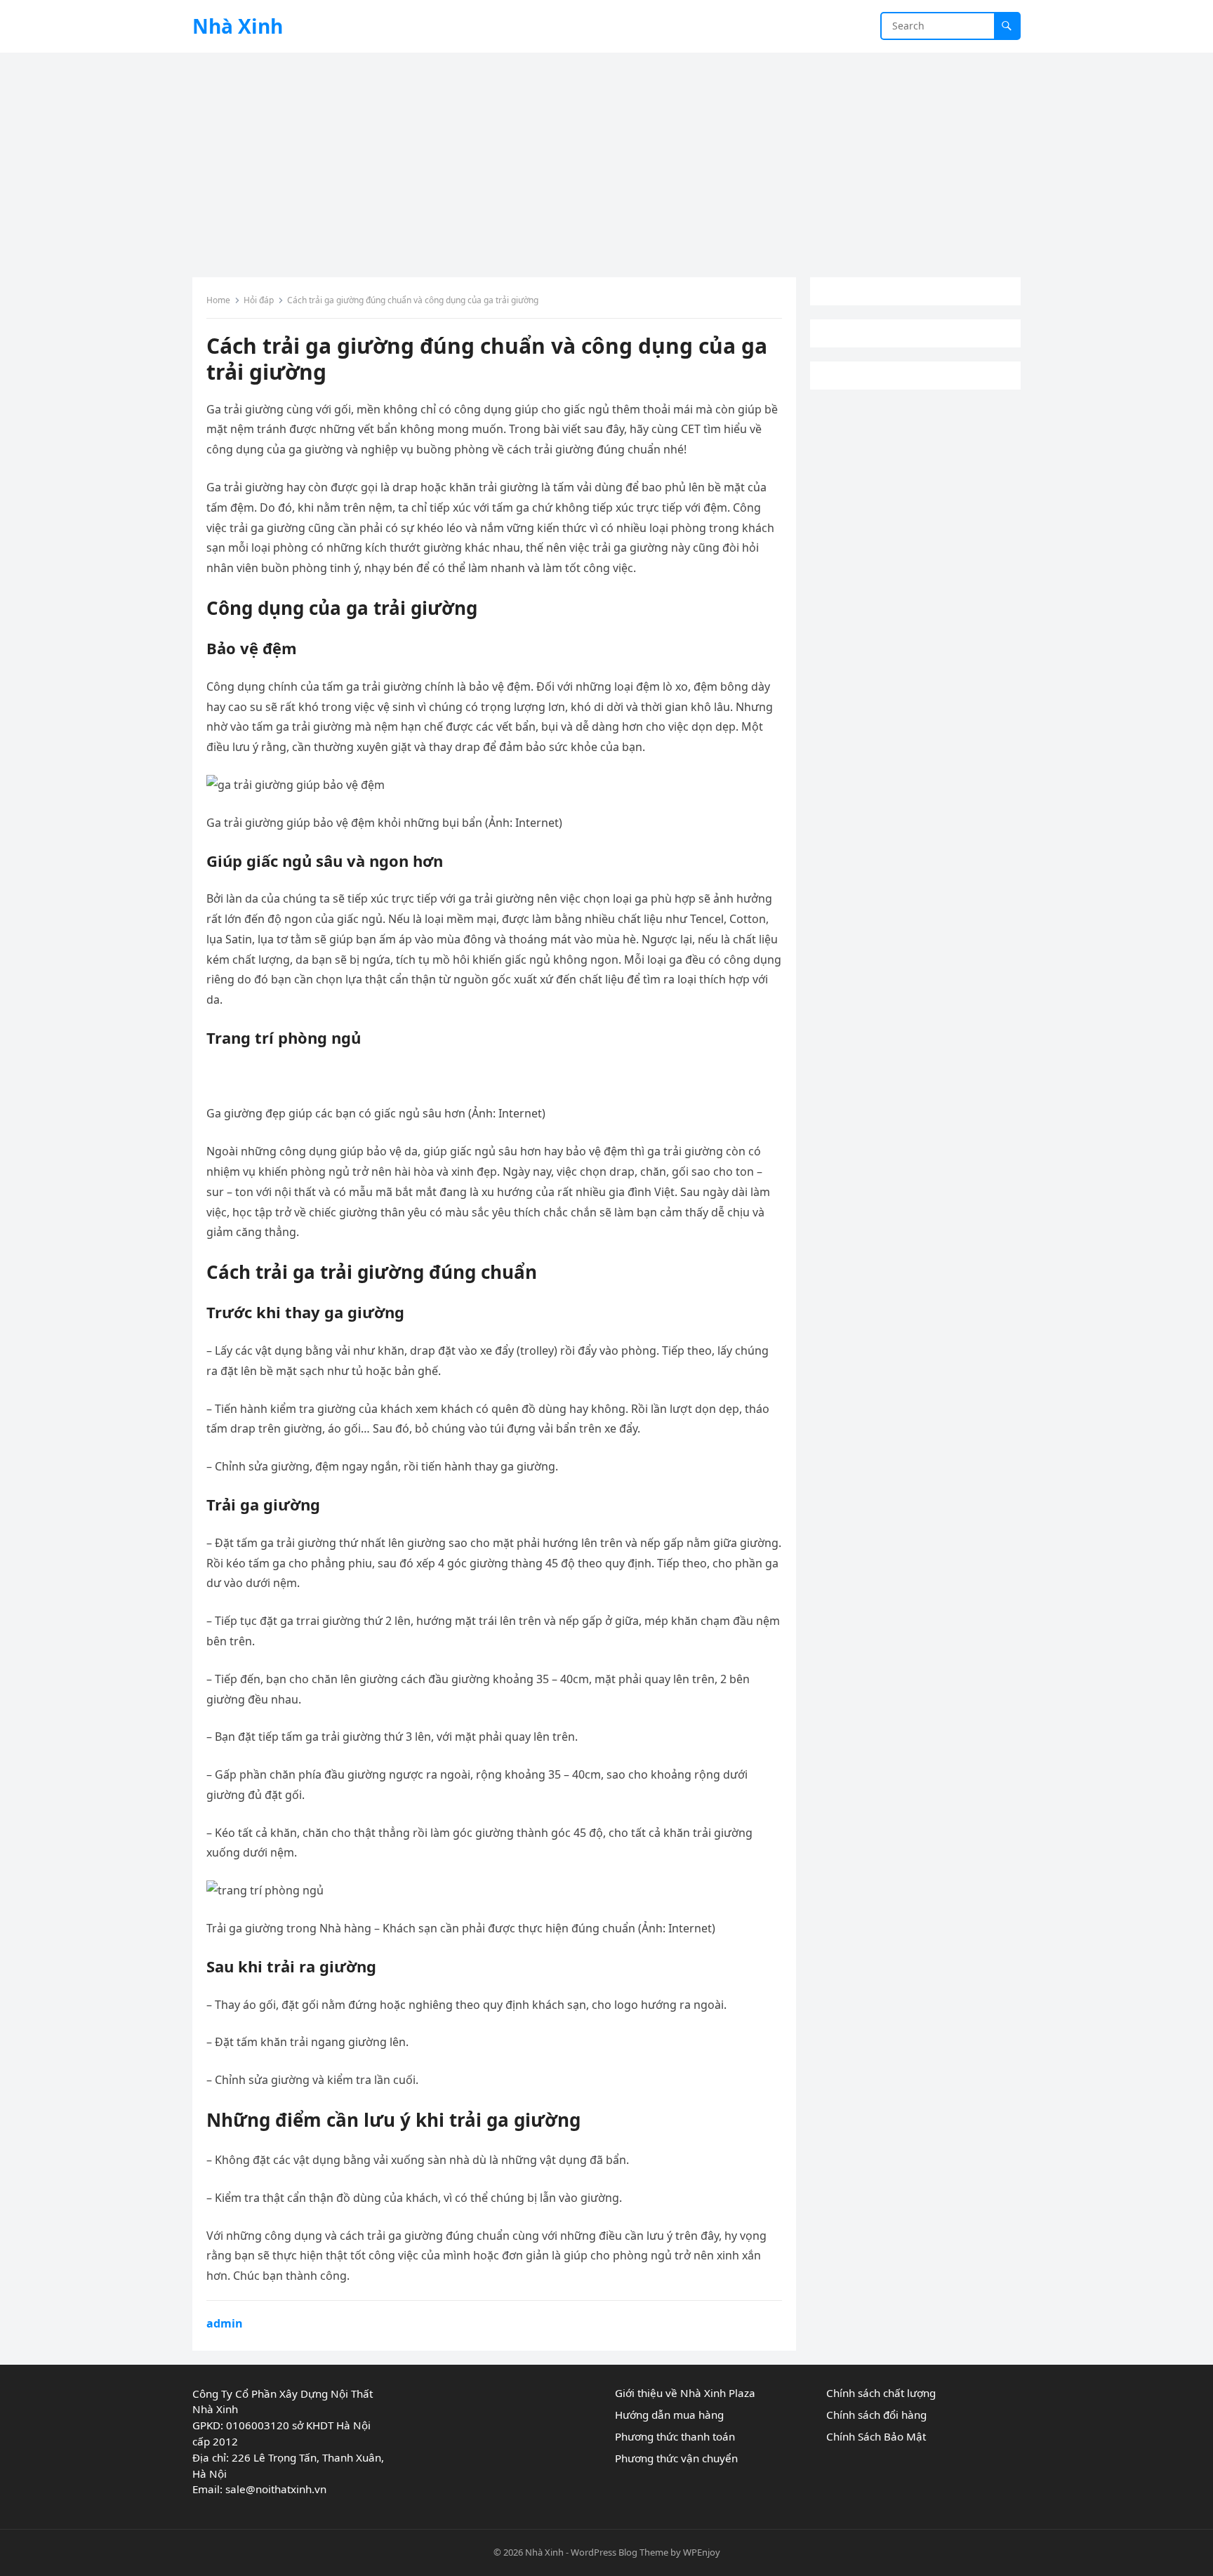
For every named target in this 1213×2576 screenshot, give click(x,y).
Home (218, 300)
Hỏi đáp (259, 300)
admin (225, 2323)
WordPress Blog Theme (619, 2552)
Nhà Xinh (238, 26)
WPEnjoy (702, 2552)
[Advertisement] (606, 158)
